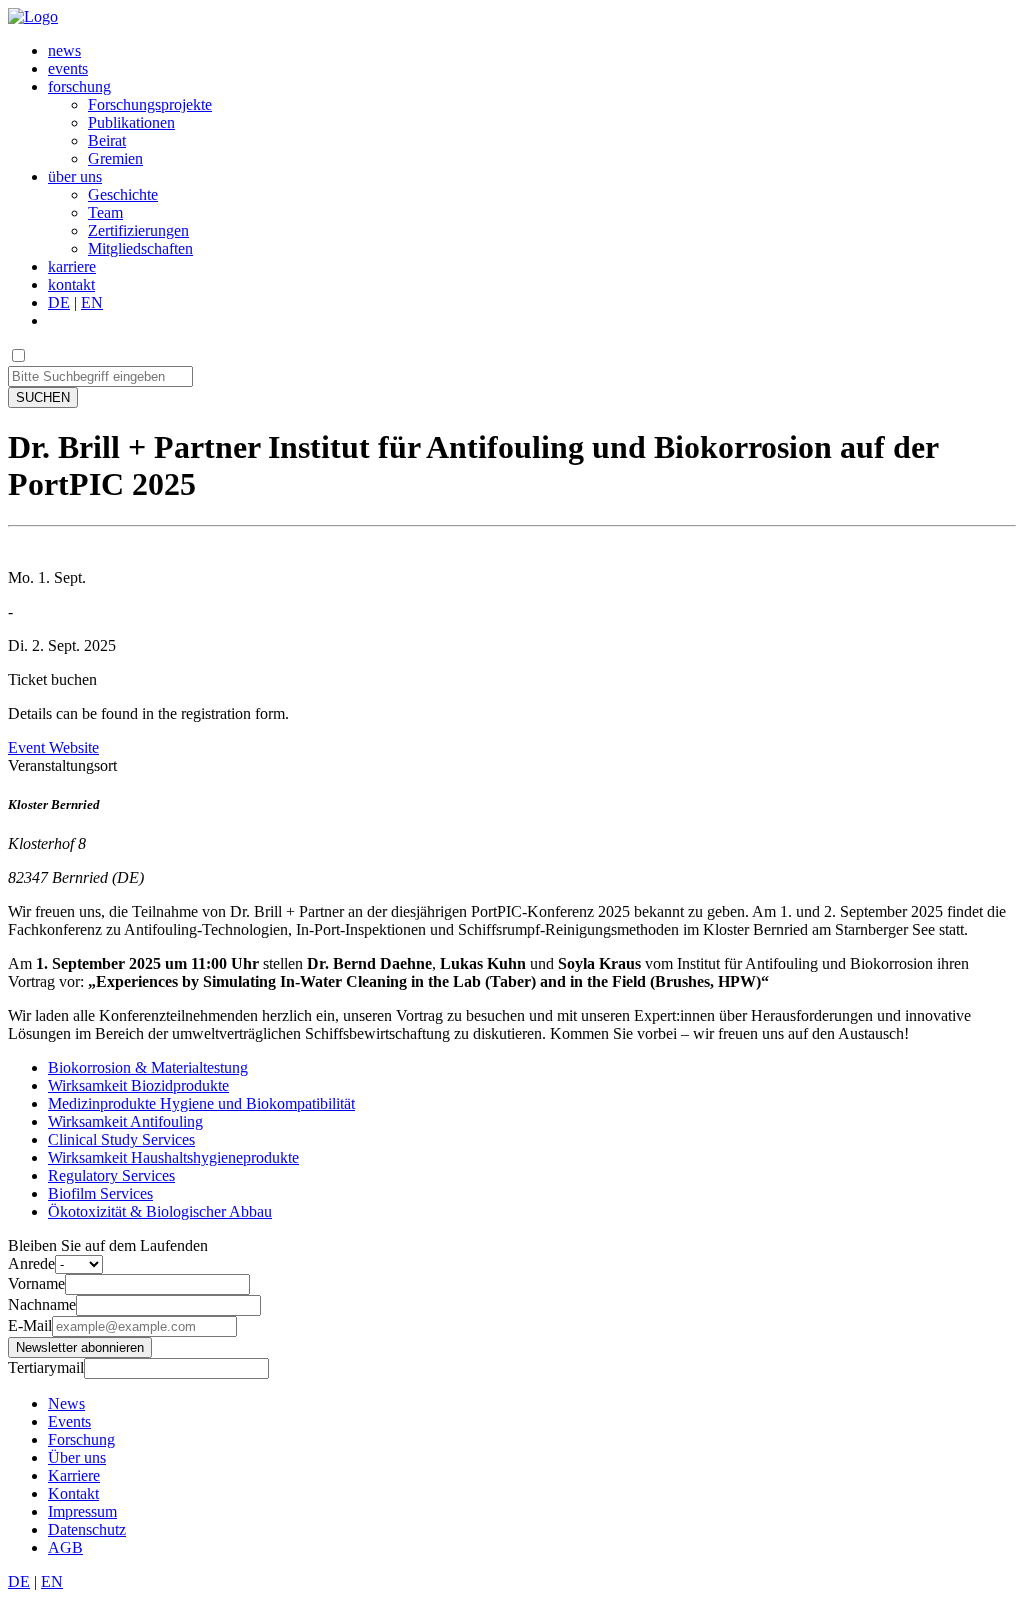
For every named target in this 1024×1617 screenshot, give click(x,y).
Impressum (82, 1511)
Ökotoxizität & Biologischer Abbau (160, 1211)
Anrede (31, 1263)
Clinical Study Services (121, 1139)
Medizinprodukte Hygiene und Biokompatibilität (201, 1103)
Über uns (77, 1457)
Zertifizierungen (138, 230)
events (68, 68)
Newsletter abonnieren (80, 1347)
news (64, 50)
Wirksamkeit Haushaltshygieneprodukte (173, 1157)
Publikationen (131, 122)
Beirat (107, 140)
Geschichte (123, 194)
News (66, 1403)
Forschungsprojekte (150, 104)
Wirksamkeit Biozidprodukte (138, 1085)
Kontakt (73, 1493)
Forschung (81, 1439)
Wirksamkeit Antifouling (125, 1121)
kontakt (71, 284)
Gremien (115, 158)
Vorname (36, 1283)
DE (59, 302)
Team (105, 212)
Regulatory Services (111, 1175)
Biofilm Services (100, 1193)
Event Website (53, 747)
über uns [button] (75, 176)
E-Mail (30, 1325)
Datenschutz (87, 1529)
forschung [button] (79, 86)
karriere (72, 266)
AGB (65, 1547)
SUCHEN (43, 397)
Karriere (74, 1475)
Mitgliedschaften (140, 248)
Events (69, 1421)
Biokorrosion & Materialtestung (148, 1067)
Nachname (42, 1304)
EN (92, 302)
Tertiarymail (46, 1367)
